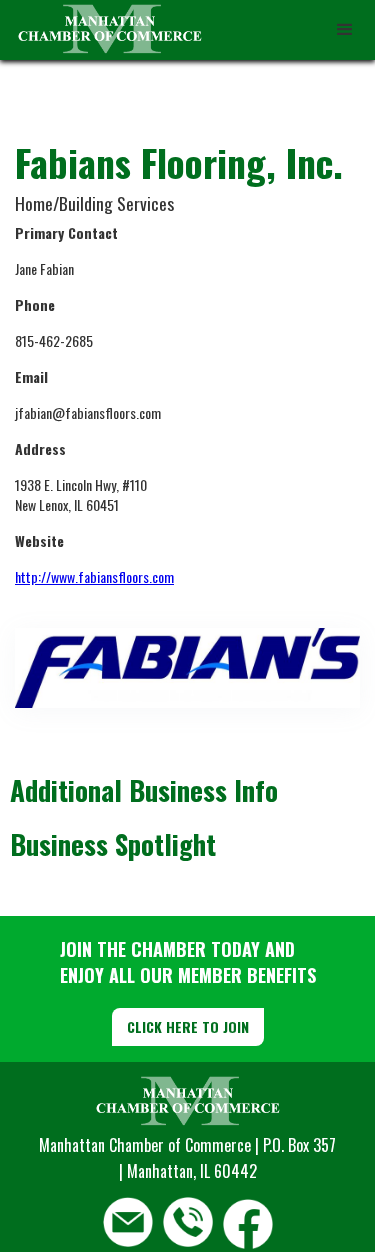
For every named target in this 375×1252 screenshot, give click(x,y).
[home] (105, 30)
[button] (345, 30)
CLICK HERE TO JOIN (188, 1026)
